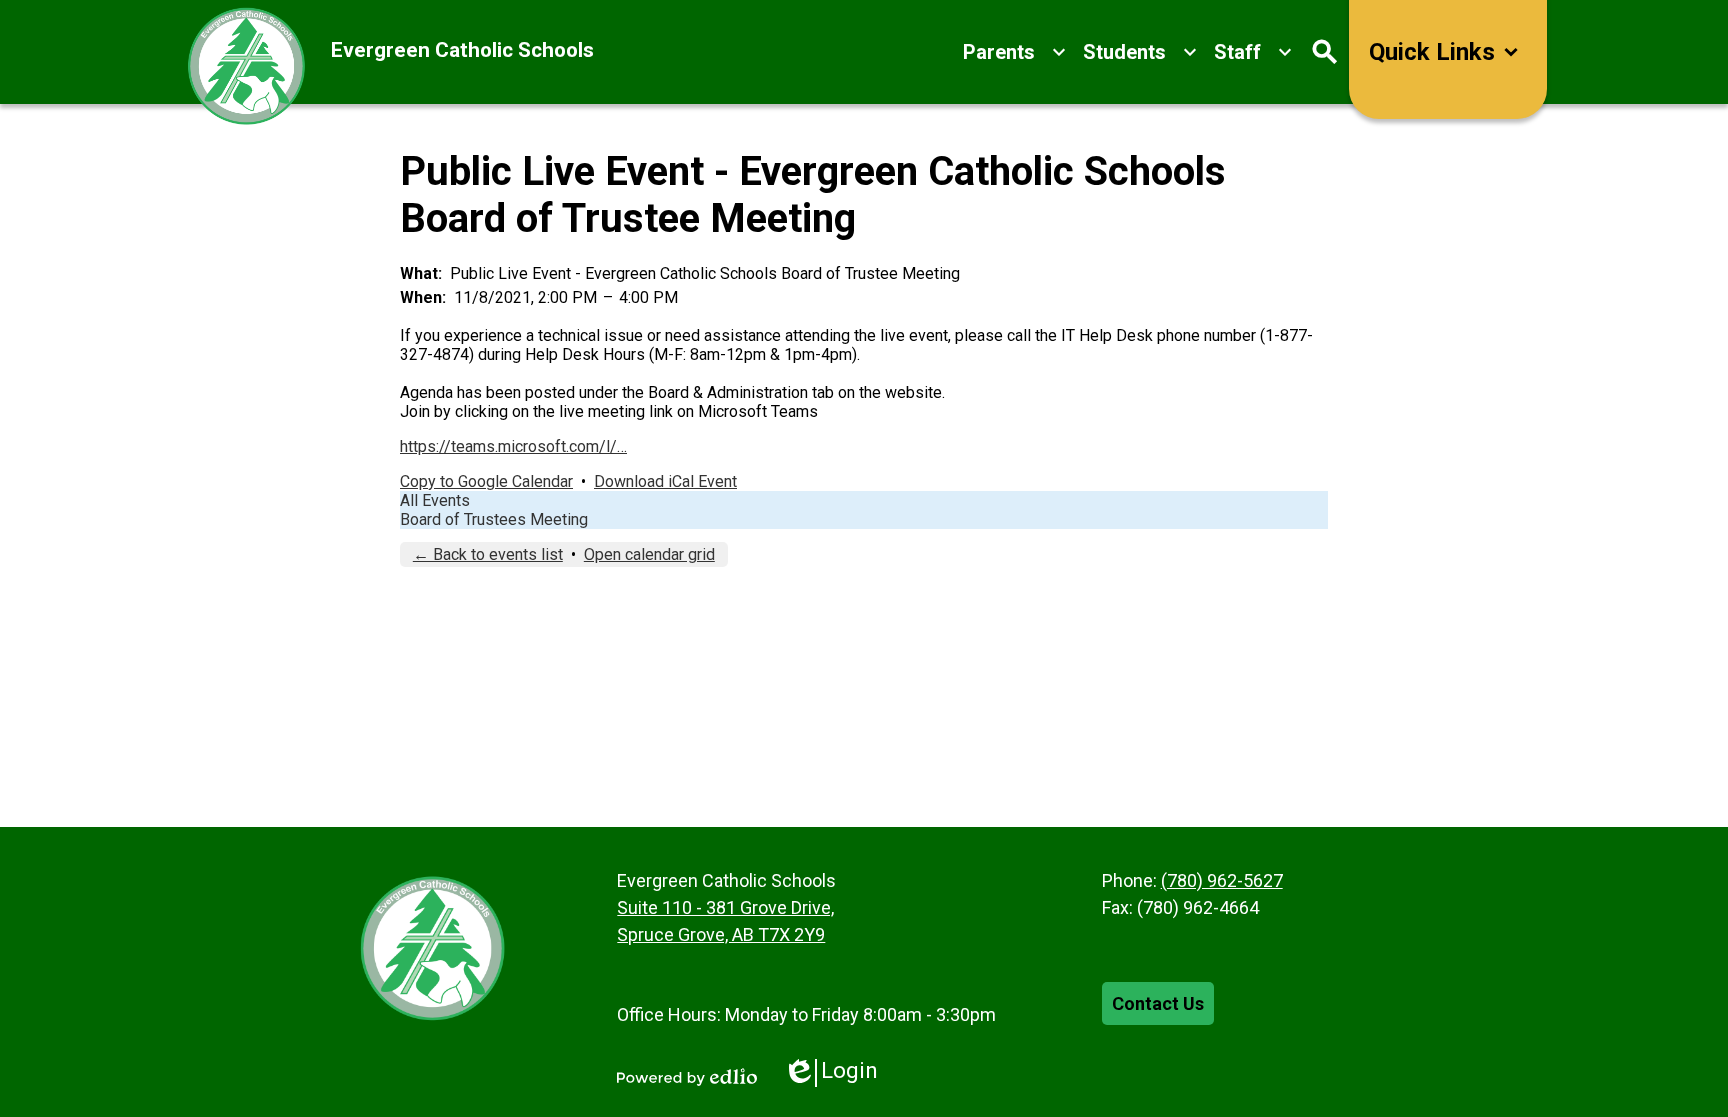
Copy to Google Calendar (486, 481)
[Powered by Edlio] (687, 1077)
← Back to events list (488, 554)
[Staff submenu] (1253, 52)
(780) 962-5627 (1222, 880)
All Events (435, 500)
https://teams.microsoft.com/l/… (513, 446)
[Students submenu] (1140, 52)
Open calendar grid (649, 554)
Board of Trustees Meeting (494, 519)
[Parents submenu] (1015, 52)
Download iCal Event (665, 481)
